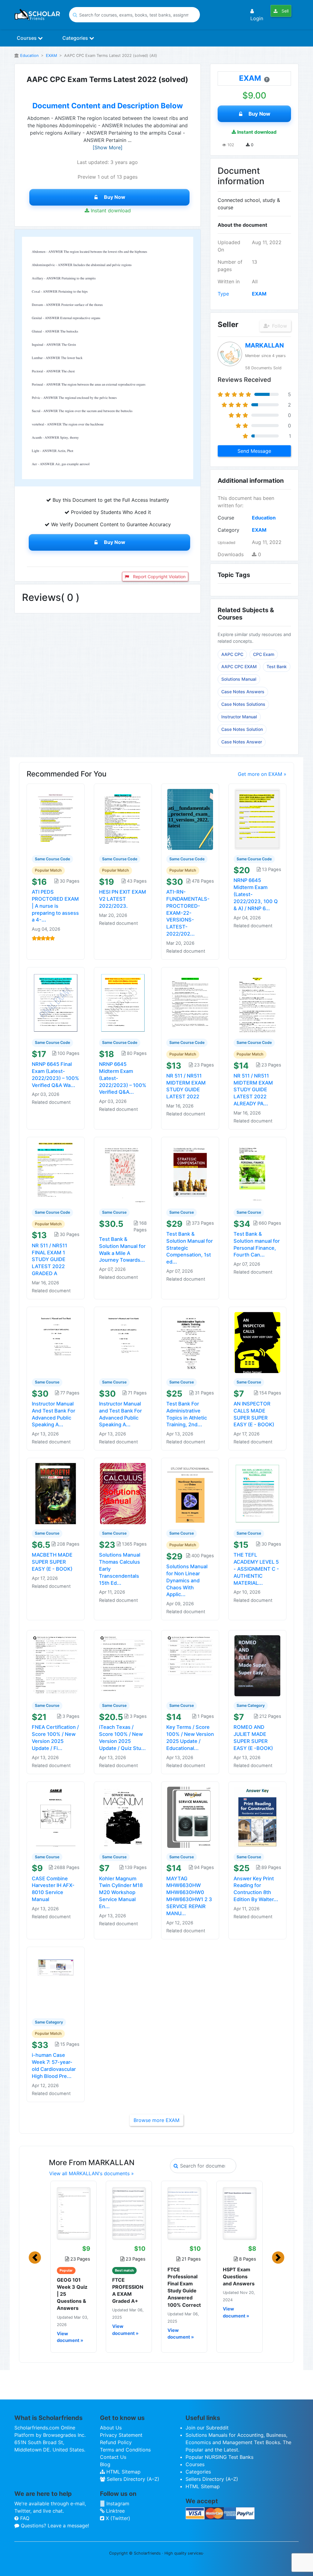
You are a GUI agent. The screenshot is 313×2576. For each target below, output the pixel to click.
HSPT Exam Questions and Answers (239, 2276)
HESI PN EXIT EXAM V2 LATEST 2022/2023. (123, 899)
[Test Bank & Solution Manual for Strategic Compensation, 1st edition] (190, 1172)
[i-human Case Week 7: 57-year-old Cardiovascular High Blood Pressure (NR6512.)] (56, 1982)
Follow (279, 326)
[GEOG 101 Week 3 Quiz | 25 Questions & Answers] (74, 2213)
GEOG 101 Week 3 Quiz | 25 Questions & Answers (72, 2294)
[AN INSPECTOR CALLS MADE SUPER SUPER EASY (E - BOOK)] (257, 1342)
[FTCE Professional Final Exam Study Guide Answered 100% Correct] (184, 2213)
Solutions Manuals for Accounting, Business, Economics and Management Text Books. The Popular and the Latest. (238, 2442)
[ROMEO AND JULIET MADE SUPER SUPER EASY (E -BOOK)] (257, 1666)
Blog (105, 2464)
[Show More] (108, 147)
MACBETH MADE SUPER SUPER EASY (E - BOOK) (52, 1562)
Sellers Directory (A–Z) (132, 2479)
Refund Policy (116, 2442)
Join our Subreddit (207, 2428)
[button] (35, 2258)
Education (29, 56)
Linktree (115, 2511)
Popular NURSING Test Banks (219, 2457)
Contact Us (113, 2457)
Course (226, 518)
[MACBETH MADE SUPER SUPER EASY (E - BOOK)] (56, 1493)
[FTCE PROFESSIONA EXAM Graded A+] (129, 2213)
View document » (70, 2337)
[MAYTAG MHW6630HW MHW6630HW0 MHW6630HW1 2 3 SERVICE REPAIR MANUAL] (190, 1817)
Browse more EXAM (156, 2120)
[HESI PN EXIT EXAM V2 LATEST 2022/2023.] (123, 819)
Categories (76, 38)
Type (223, 294)
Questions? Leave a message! (54, 2526)
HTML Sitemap (123, 2472)
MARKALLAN (265, 345)
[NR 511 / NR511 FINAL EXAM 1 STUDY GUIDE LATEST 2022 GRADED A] (56, 1172)
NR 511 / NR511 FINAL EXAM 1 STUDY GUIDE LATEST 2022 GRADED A (50, 1259)
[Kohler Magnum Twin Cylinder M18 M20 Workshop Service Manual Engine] (123, 1817)
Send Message (254, 451)
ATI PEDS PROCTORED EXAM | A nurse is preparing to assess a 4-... (55, 906)
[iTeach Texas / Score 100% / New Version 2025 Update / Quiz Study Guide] (123, 1666)
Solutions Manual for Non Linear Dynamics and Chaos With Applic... (187, 1580)
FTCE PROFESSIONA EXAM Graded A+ (128, 2291)
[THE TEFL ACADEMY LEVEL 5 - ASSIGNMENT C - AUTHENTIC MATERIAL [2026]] (257, 1493)
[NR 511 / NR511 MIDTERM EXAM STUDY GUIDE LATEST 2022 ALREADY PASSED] (257, 1002)
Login (257, 18)
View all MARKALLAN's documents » (92, 2173)
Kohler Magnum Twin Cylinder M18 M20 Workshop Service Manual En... (121, 1892)
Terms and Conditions (125, 2450)
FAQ (24, 2518)
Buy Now (115, 197)
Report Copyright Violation (159, 577)
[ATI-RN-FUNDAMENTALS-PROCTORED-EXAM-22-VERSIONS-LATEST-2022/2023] (190, 819)
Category (228, 530)
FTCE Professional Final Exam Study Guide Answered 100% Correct (184, 2287)
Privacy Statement (121, 2435)
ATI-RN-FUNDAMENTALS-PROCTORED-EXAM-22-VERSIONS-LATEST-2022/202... (188, 913)
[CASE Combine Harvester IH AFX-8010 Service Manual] (56, 1817)
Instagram (117, 2503)
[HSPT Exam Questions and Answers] (239, 2213)
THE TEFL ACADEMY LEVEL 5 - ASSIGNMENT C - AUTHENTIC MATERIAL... (256, 1569)
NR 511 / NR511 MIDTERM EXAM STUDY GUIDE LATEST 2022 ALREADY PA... (253, 1090)
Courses (27, 38)
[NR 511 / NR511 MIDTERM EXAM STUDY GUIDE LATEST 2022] (190, 1002)
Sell (284, 11)
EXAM (51, 56)
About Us (111, 2428)
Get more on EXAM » (262, 774)
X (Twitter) (117, 2518)
